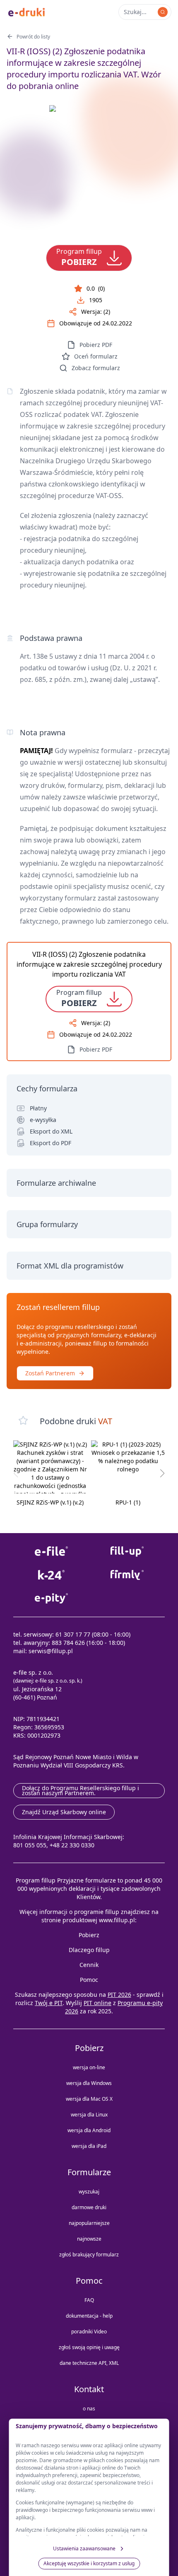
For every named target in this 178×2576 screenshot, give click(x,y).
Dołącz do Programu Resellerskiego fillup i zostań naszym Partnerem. (81, 1790)
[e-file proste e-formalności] (51, 1552)
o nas (89, 2409)
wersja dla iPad (89, 2146)
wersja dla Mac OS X (89, 2099)
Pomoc (89, 1980)
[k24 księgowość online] (51, 1575)
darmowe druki (89, 2207)
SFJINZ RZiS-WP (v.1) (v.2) (50, 1502)
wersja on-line (89, 2067)
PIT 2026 (119, 1995)
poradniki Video (89, 2332)
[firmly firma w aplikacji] (127, 1575)
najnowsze (89, 2239)
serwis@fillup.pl (51, 1651)
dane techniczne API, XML (89, 2363)
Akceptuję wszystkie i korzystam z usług (89, 2563)
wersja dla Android (89, 2130)
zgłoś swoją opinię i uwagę (89, 2347)
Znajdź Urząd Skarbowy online (64, 1812)
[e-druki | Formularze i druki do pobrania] (26, 12)
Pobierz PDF (96, 345)
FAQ (89, 2300)
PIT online (97, 2003)
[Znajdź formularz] (163, 12)
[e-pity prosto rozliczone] (51, 1598)
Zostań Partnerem (50, 1373)
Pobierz (89, 1935)
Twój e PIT (49, 2003)
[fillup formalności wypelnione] (127, 1552)
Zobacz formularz (96, 368)
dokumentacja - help (89, 2316)
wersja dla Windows (89, 2083)
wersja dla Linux (89, 2115)
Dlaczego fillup (89, 1950)
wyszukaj (89, 2192)
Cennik (89, 1965)
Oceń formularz (96, 356)
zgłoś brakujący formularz (89, 2255)
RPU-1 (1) (128, 1502)
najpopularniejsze (89, 2223)
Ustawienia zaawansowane (84, 2548)
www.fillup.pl (117, 1920)
